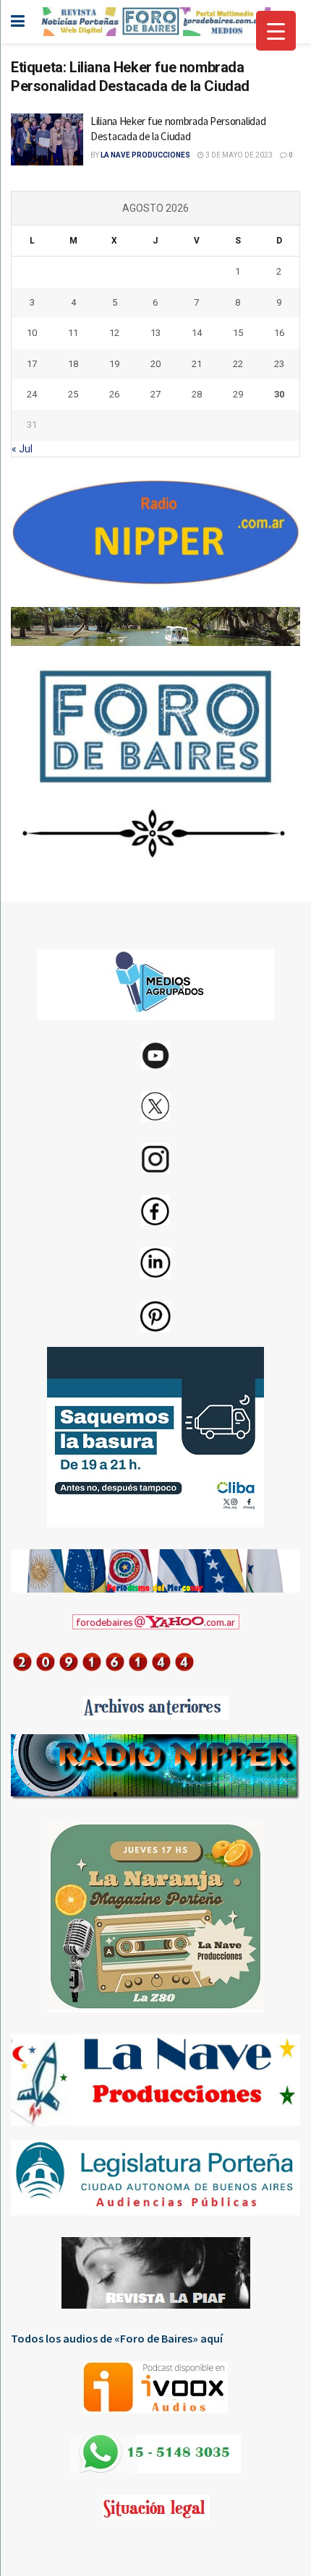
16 (279, 333)
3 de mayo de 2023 (238, 155)
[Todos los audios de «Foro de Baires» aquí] (155, 2387)
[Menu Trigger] (276, 31)
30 (279, 394)
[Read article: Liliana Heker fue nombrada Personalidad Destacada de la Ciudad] (47, 139)
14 (197, 333)
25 (73, 394)
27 (155, 394)
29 (238, 394)
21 (197, 364)
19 (114, 364)
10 (32, 333)
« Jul (22, 449)
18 (73, 364)
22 (238, 364)
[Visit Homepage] (155, 22)
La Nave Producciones (145, 155)
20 (155, 364)
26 (114, 394)
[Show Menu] (18, 22)
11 (73, 333)
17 (32, 364)
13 (155, 333)
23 (279, 364)
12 (114, 333)
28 (197, 394)
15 (238, 333)
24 (32, 394)
